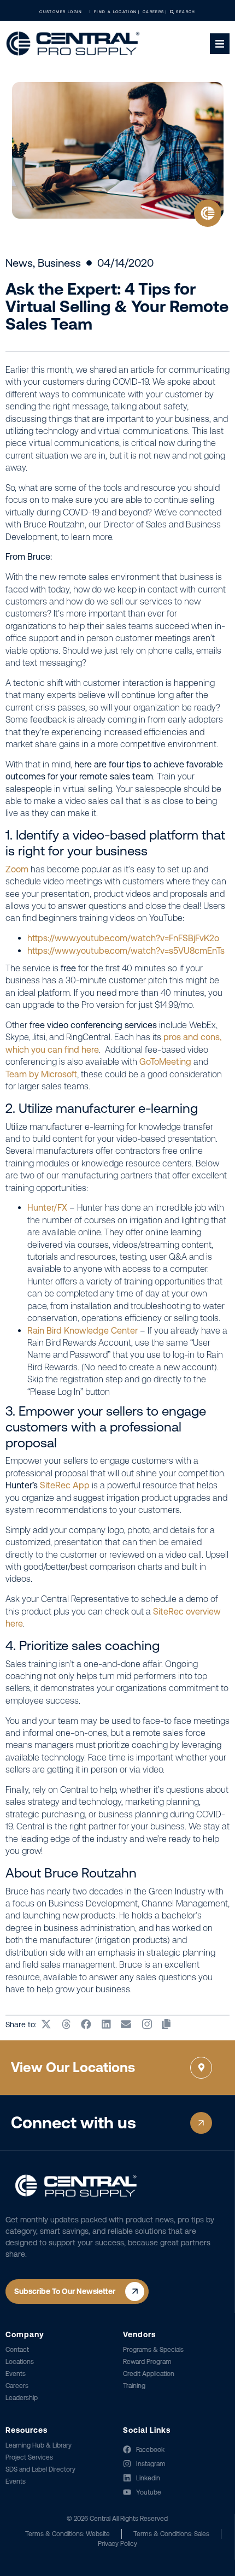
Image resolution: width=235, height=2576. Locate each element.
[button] (47, 2025)
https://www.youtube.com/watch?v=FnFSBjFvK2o (123, 938)
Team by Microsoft (41, 1074)
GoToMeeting (165, 1062)
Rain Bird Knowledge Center (83, 1331)
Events (16, 2374)
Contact (17, 2350)
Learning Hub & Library (39, 2445)
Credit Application (149, 2374)
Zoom (17, 869)
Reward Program (147, 2362)
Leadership (22, 2398)
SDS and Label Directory (40, 2469)
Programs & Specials (153, 2350)
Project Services (29, 2457)
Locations (20, 2362)
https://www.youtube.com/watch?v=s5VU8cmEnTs (126, 951)
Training (134, 2386)
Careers (17, 2386)
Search (185, 12)
